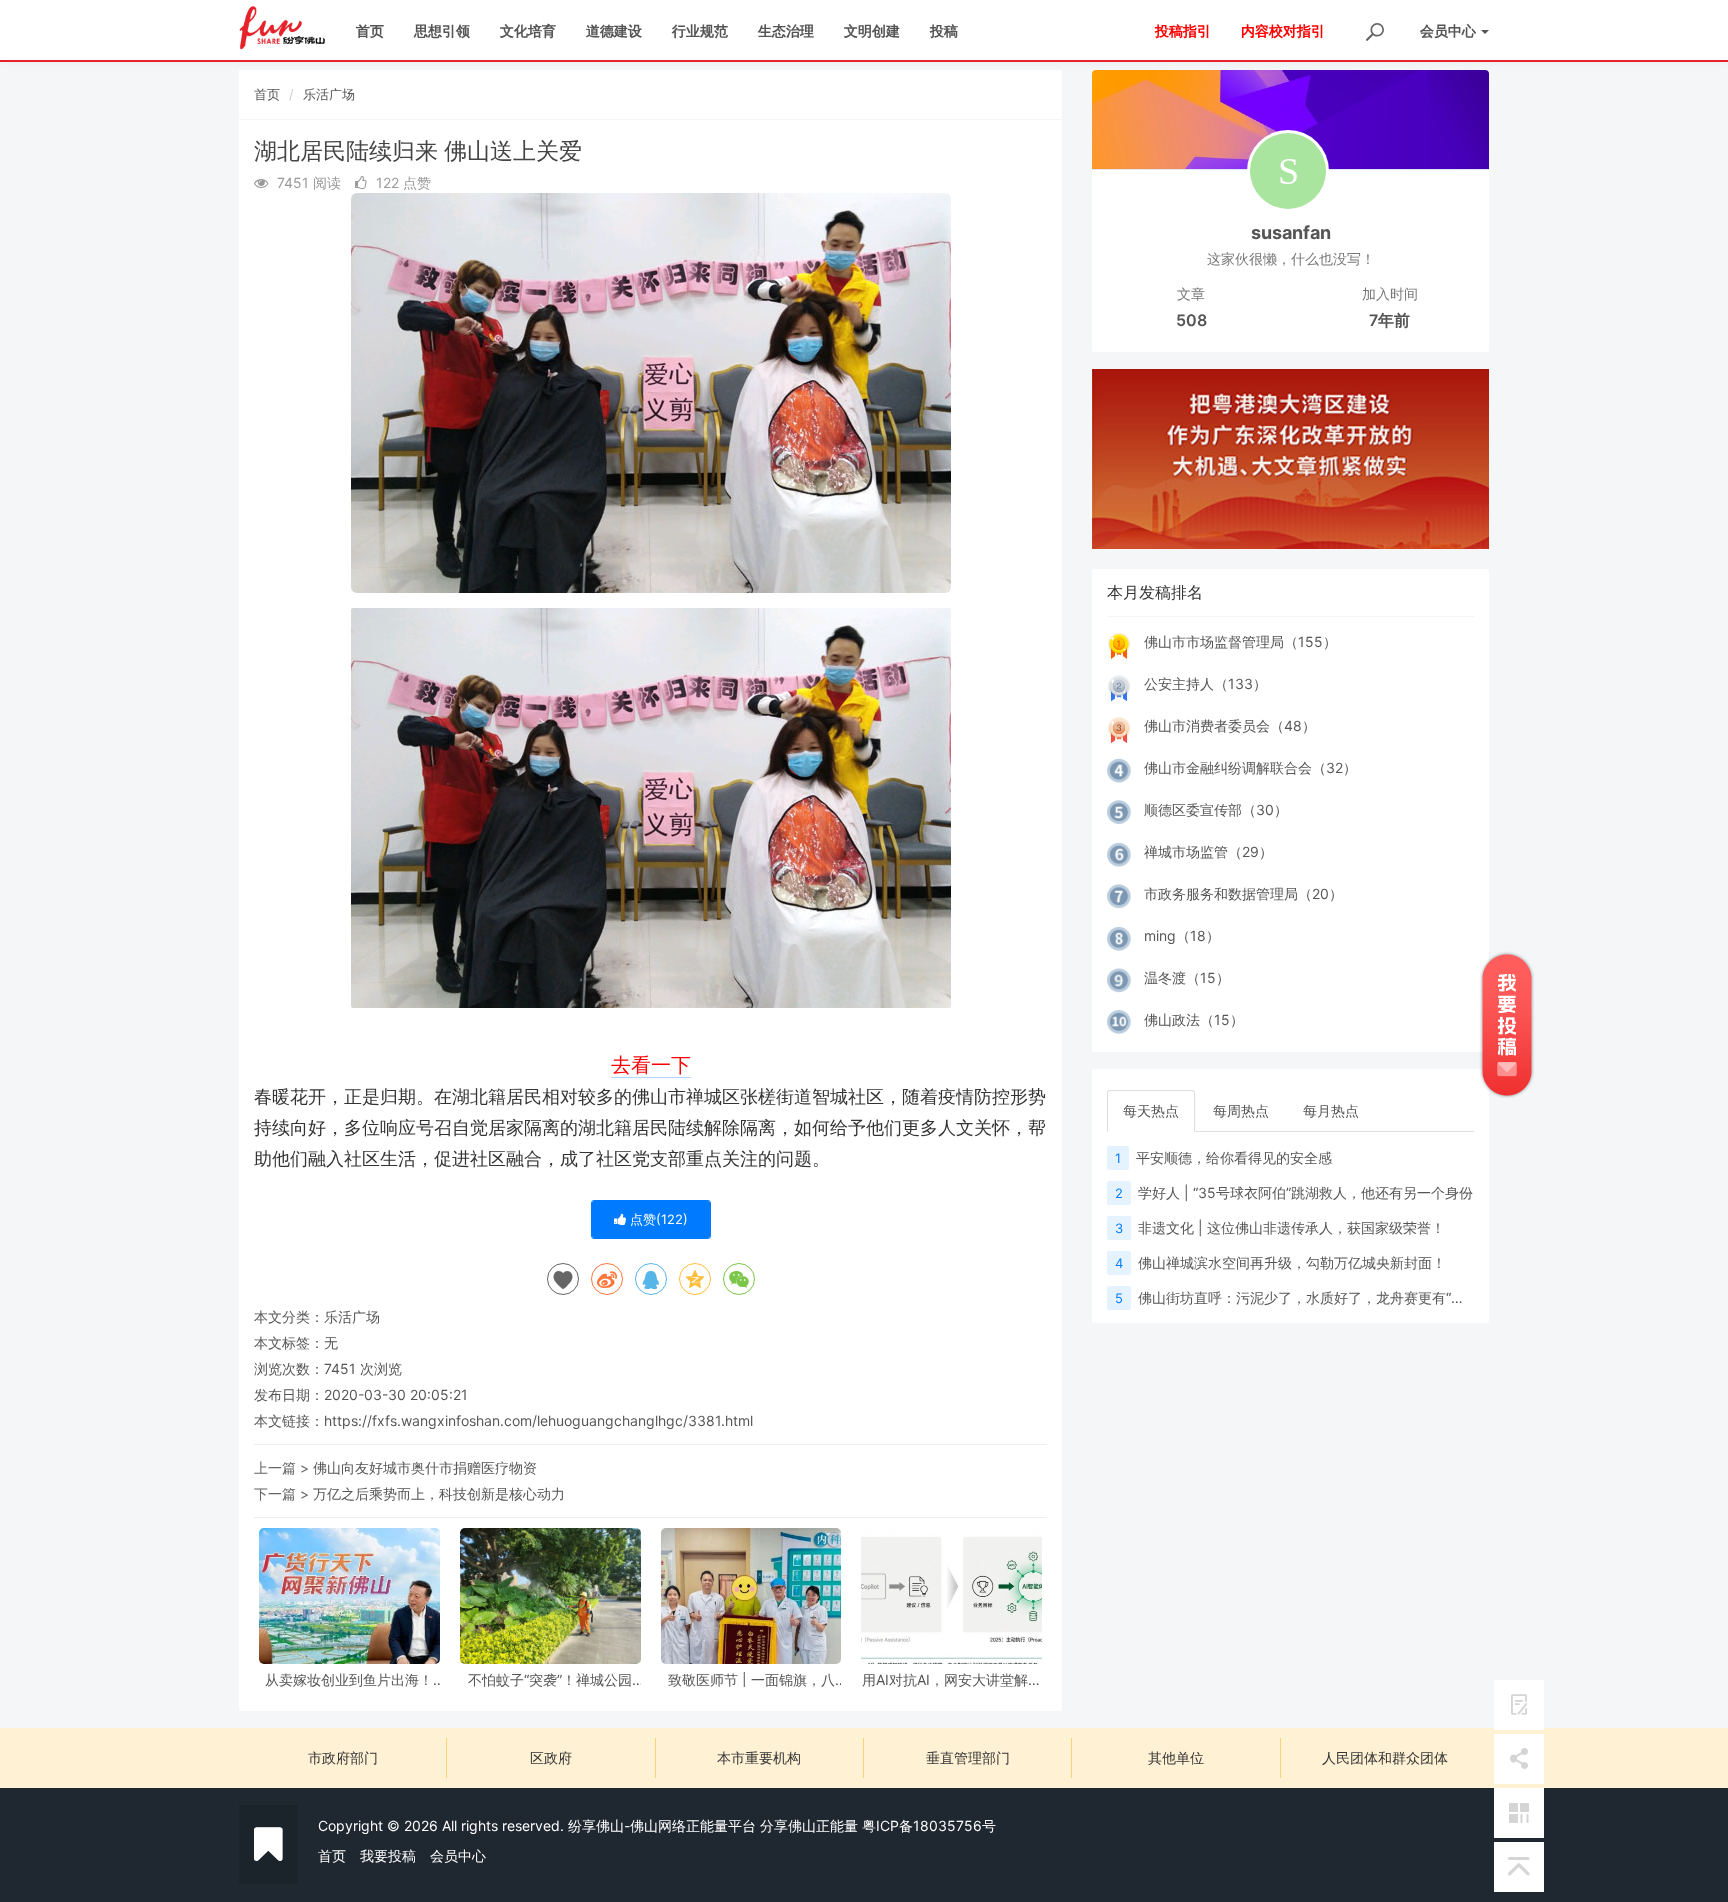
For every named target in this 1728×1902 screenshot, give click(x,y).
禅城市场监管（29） (1208, 851)
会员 (1448, 30)
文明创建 (872, 30)
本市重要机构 (759, 1757)
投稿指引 (1183, 30)
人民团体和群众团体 (1385, 1757)
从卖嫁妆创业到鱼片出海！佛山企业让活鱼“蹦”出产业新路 (349, 1679)
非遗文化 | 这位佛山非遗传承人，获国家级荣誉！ (1291, 1227)
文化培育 (528, 30)
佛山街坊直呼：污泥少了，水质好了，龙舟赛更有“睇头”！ (1318, 1297)
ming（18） (1182, 935)
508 (1191, 320)
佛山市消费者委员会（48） (1230, 725)
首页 (370, 30)
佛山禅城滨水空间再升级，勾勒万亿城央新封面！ (1292, 1262)
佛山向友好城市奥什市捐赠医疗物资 (425, 1467)
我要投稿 (388, 1855)
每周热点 (1241, 1110)
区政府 (551, 1757)
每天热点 (1151, 1110)
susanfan (1291, 232)
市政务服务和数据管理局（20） (1243, 893)
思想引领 (442, 30)
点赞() (657, 1219)
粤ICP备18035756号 (929, 1825)
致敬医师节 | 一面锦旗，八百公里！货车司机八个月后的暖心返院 (751, 1679)
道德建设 (614, 30)
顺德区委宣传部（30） (1216, 809)
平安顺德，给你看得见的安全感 (1234, 1157)
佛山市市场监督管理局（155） (1240, 641)
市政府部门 (343, 1757)
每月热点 (1331, 1110)
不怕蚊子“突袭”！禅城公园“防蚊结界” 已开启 (550, 1679)
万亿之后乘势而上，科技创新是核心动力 (439, 1493)
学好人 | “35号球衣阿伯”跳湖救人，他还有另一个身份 (1305, 1192)
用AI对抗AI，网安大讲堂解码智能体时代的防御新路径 (952, 1679)
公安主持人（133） (1205, 683)
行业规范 (700, 30)
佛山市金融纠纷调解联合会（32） (1250, 767)
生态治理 (786, 30)
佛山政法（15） (1194, 1019)
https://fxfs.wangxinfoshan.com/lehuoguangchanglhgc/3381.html (538, 1420)
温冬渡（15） (1187, 977)
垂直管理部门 (968, 1757)
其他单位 (1176, 1757)
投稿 (944, 30)
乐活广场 (329, 94)
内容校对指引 (1283, 30)
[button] (1121, 459)
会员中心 (458, 1855)
